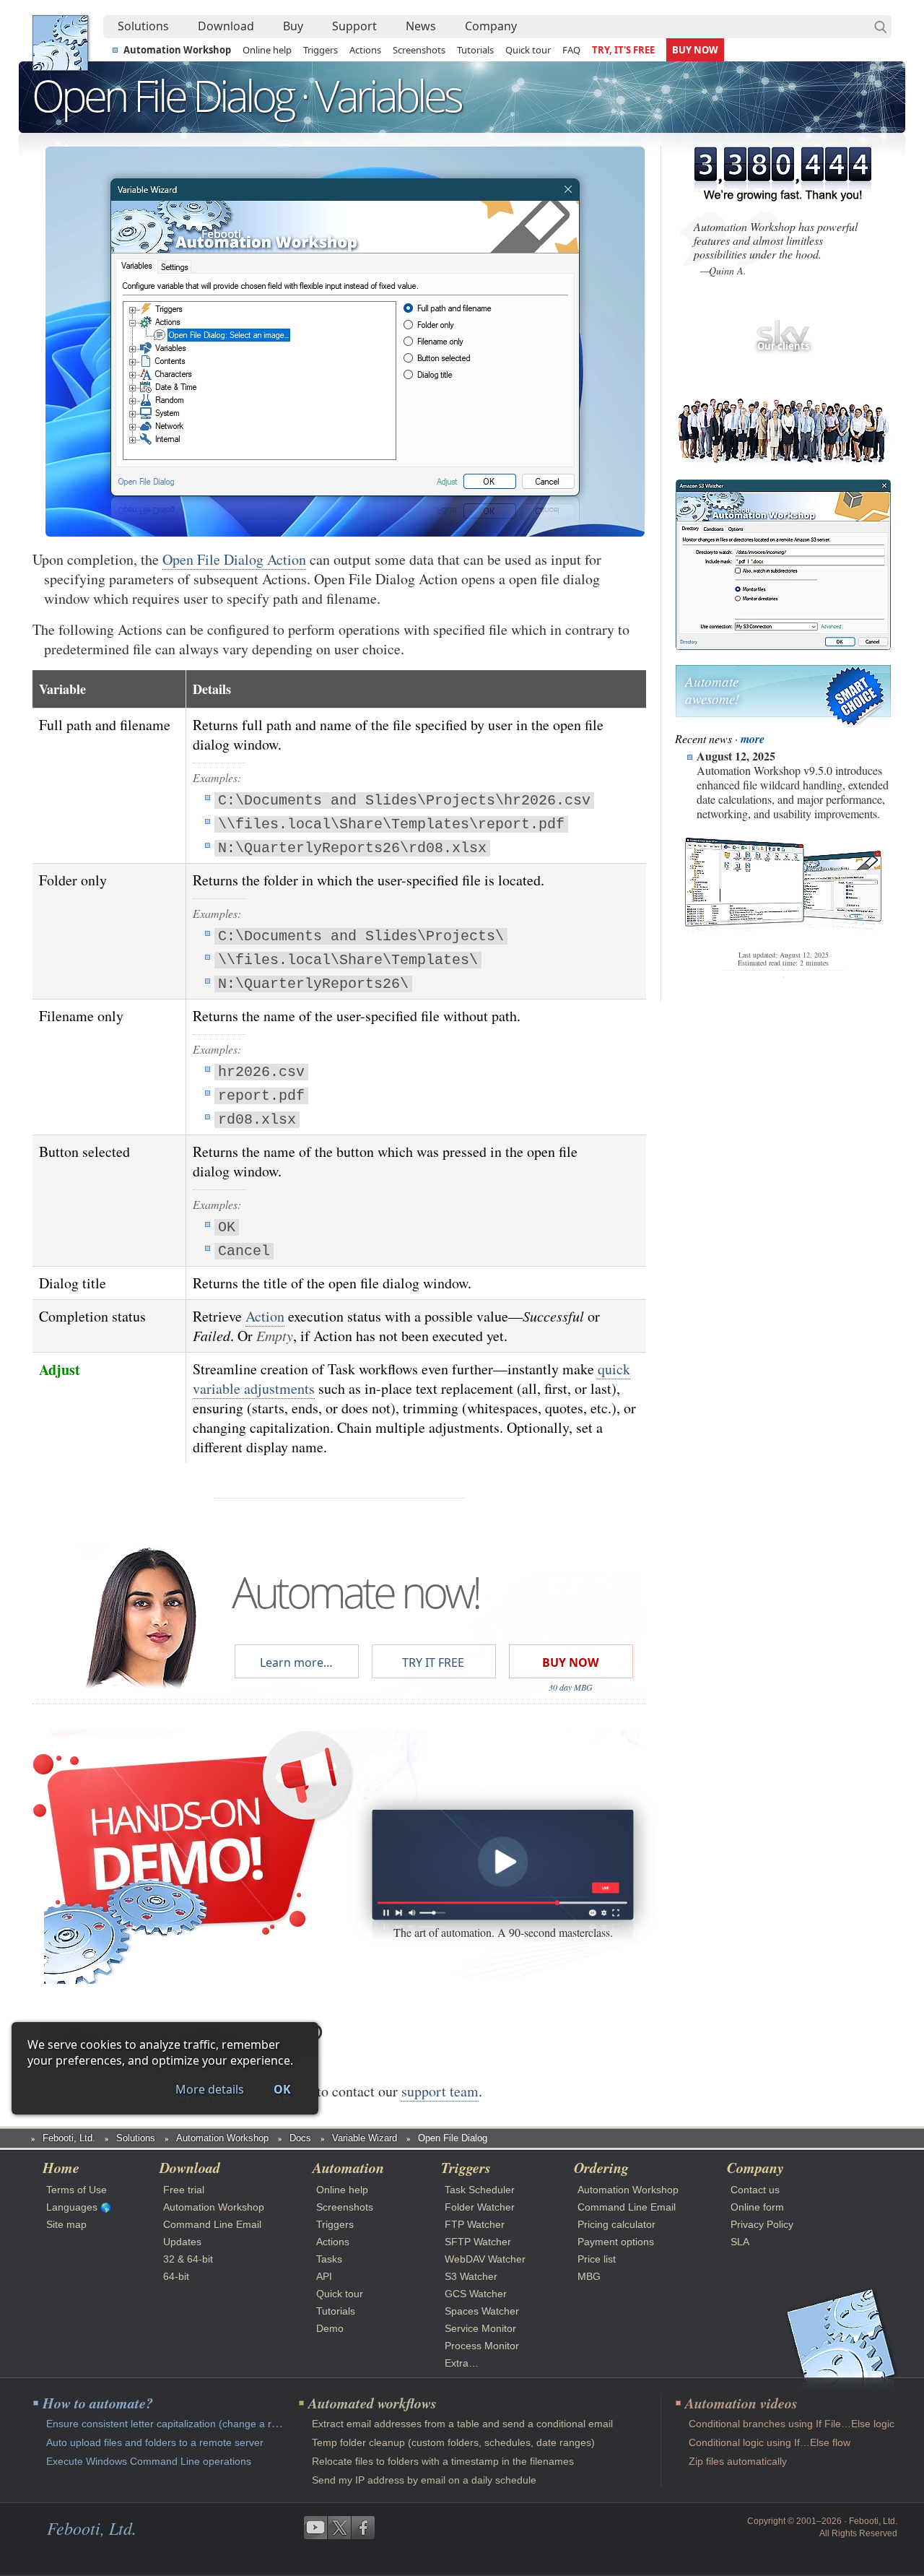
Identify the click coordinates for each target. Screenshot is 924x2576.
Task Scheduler (480, 2190)
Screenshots (419, 50)
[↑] (345, 197)
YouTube (315, 2528)
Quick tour (528, 50)
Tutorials (475, 50)
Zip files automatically (738, 2461)
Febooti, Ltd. (60, 43)
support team (440, 2091)
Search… (881, 27)
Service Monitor (480, 2328)
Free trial (184, 2190)
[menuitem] (143, 27)
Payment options (616, 2242)
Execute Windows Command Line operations (149, 2461)
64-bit (176, 2276)
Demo (330, 2328)
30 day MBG (571, 1687)
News (421, 26)
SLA (740, 2242)
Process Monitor (482, 2346)
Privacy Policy (762, 2224)
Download (226, 26)
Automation (348, 2167)
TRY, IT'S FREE (623, 50)
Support (354, 26)
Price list (597, 2259)
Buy (293, 26)
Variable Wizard (365, 2138)
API (324, 2276)
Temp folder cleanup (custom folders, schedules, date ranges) (453, 2442)
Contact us (755, 2190)
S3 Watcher (471, 2276)
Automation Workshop (177, 50)
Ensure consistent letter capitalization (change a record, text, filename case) (219, 2424)
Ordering (601, 2167)
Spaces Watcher (482, 2311)
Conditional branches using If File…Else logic (792, 2424)
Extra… (462, 2363)
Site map (66, 2224)
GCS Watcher (476, 2294)
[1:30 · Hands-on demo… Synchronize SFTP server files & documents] (502, 1865)
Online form (757, 2207)
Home (61, 2167)
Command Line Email (212, 2224)
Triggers (321, 50)
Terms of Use (77, 2190)
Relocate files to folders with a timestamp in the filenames (443, 2461)
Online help (267, 50)
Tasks (329, 2259)
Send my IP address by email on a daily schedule (424, 2480)
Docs (300, 2138)
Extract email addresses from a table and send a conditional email (462, 2424)
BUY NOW (695, 50)
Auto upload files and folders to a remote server (155, 2442)
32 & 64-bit (188, 2259)
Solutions (143, 26)
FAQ (571, 50)
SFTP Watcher (478, 2242)
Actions (365, 50)
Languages (72, 2207)
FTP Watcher (475, 2224)
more (753, 739)
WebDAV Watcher (485, 2259)
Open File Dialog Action (234, 559)
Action (265, 1316)
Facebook (363, 2528)
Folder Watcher (480, 2207)
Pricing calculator (616, 2224)
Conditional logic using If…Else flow (770, 2442)
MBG (589, 2276)
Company (491, 26)
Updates (182, 2242)
